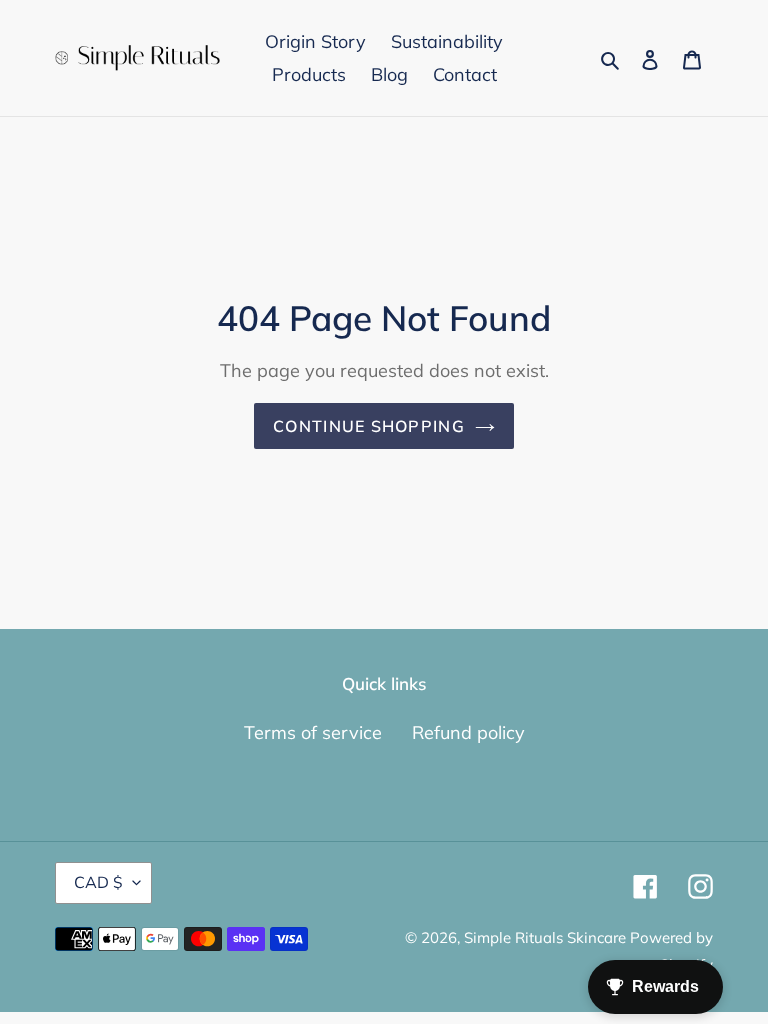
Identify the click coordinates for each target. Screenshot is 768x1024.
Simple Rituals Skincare (547, 937)
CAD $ (98, 882)
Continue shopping (369, 426)
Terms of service (313, 732)
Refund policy (468, 732)
